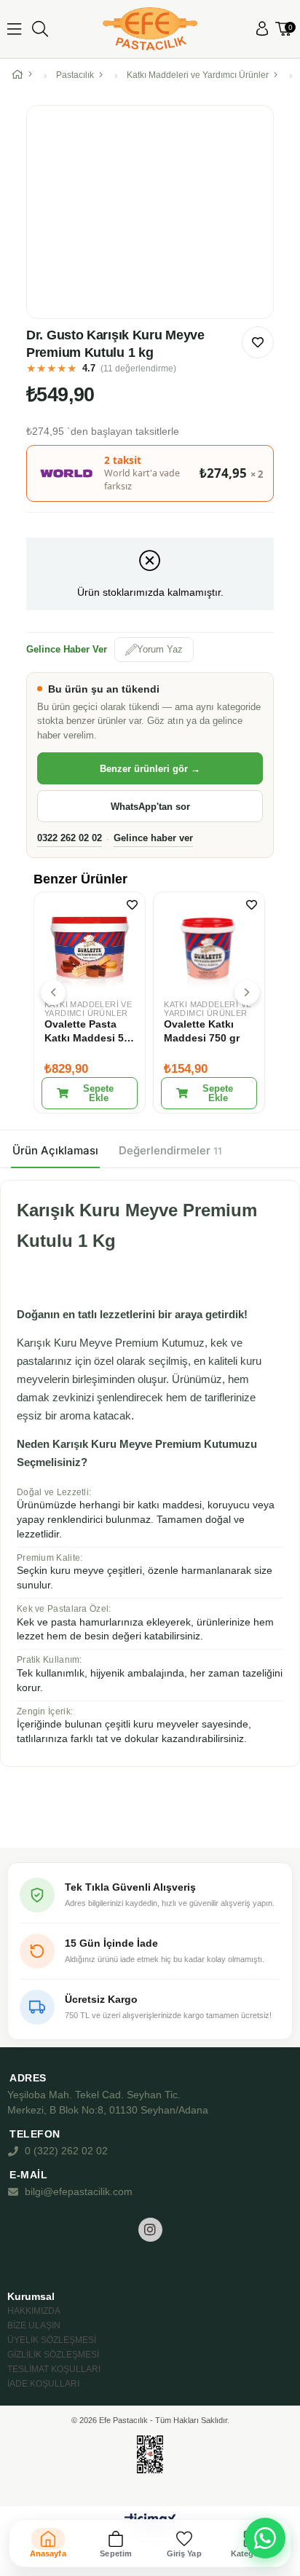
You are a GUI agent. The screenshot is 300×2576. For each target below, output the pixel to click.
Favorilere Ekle (132, 905)
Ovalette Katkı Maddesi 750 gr (202, 1031)
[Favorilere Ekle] (258, 342)
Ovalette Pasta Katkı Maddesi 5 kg (84, 1032)
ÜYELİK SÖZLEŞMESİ (52, 2340)
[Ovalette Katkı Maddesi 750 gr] (209, 948)
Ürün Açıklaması (55, 1150)
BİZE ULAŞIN (34, 2325)
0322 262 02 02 (70, 838)
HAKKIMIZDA (34, 2311)
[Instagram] (150, 2230)
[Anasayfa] (25, 75)
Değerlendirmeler (170, 1150)
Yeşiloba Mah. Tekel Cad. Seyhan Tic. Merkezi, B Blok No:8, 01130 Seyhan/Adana (108, 2102)
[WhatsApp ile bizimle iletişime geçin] (265, 2538)
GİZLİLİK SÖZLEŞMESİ (53, 2355)
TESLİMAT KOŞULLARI (54, 2369)
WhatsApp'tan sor (150, 807)
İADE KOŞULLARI (43, 2384)
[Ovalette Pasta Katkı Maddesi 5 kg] (90, 948)
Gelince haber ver (153, 838)
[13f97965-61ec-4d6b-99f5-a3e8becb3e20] (150, 2455)
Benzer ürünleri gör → (150, 769)
